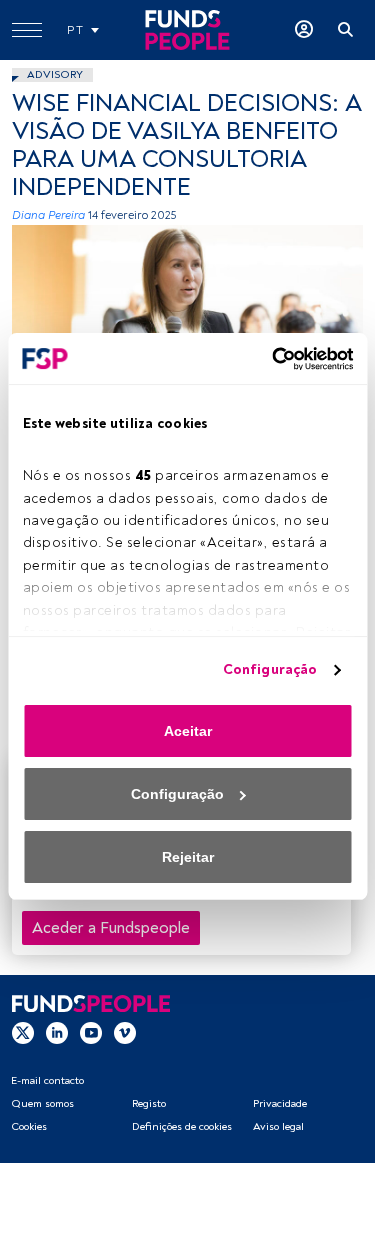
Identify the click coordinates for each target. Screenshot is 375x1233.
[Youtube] (91, 1032)
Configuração (270, 669)
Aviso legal (278, 1126)
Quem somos (42, 1103)
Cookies (29, 1126)
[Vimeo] (125, 1032)
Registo (149, 1103)
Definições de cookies (182, 1126)
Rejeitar (188, 857)
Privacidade (280, 1103)
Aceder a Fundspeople (111, 928)
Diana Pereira (48, 215)
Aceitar (188, 731)
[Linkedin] (57, 1032)
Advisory (55, 74)
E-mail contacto (47, 1080)
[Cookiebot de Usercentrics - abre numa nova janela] (268, 359)
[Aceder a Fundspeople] (304, 30)
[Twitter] (23, 1032)
